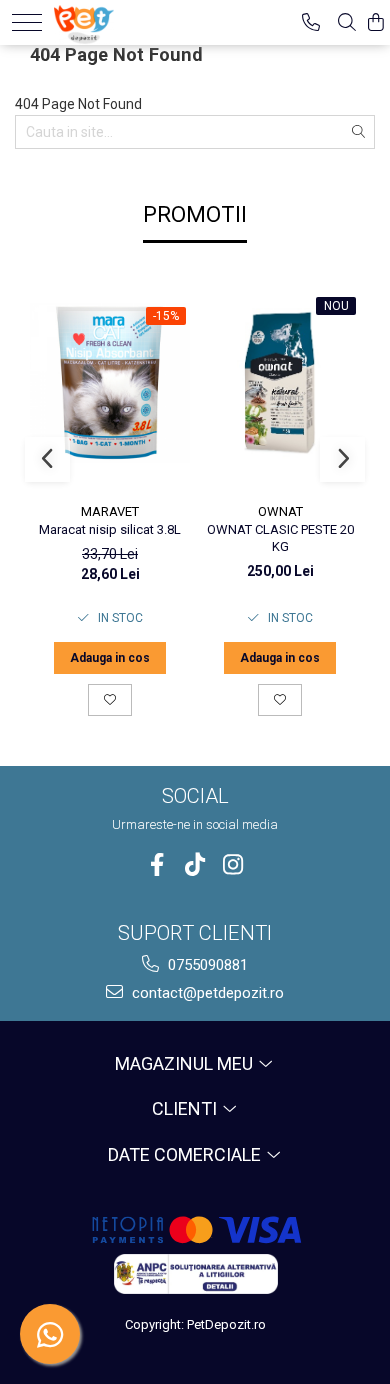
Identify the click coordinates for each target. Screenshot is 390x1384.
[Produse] (27, 22)
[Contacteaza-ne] (311, 22)
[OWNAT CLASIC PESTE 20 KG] (280, 383)
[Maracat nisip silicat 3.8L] (110, 383)
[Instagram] (233, 864)
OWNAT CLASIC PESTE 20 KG (280, 538)
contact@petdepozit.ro (206, 993)
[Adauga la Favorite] (110, 700)
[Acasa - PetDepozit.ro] (116, 20)
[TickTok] (195, 864)
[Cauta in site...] (347, 22)
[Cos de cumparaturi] (376, 22)
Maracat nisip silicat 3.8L (110, 529)
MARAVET (110, 511)
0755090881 (206, 965)
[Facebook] (157, 864)
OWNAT (280, 511)
